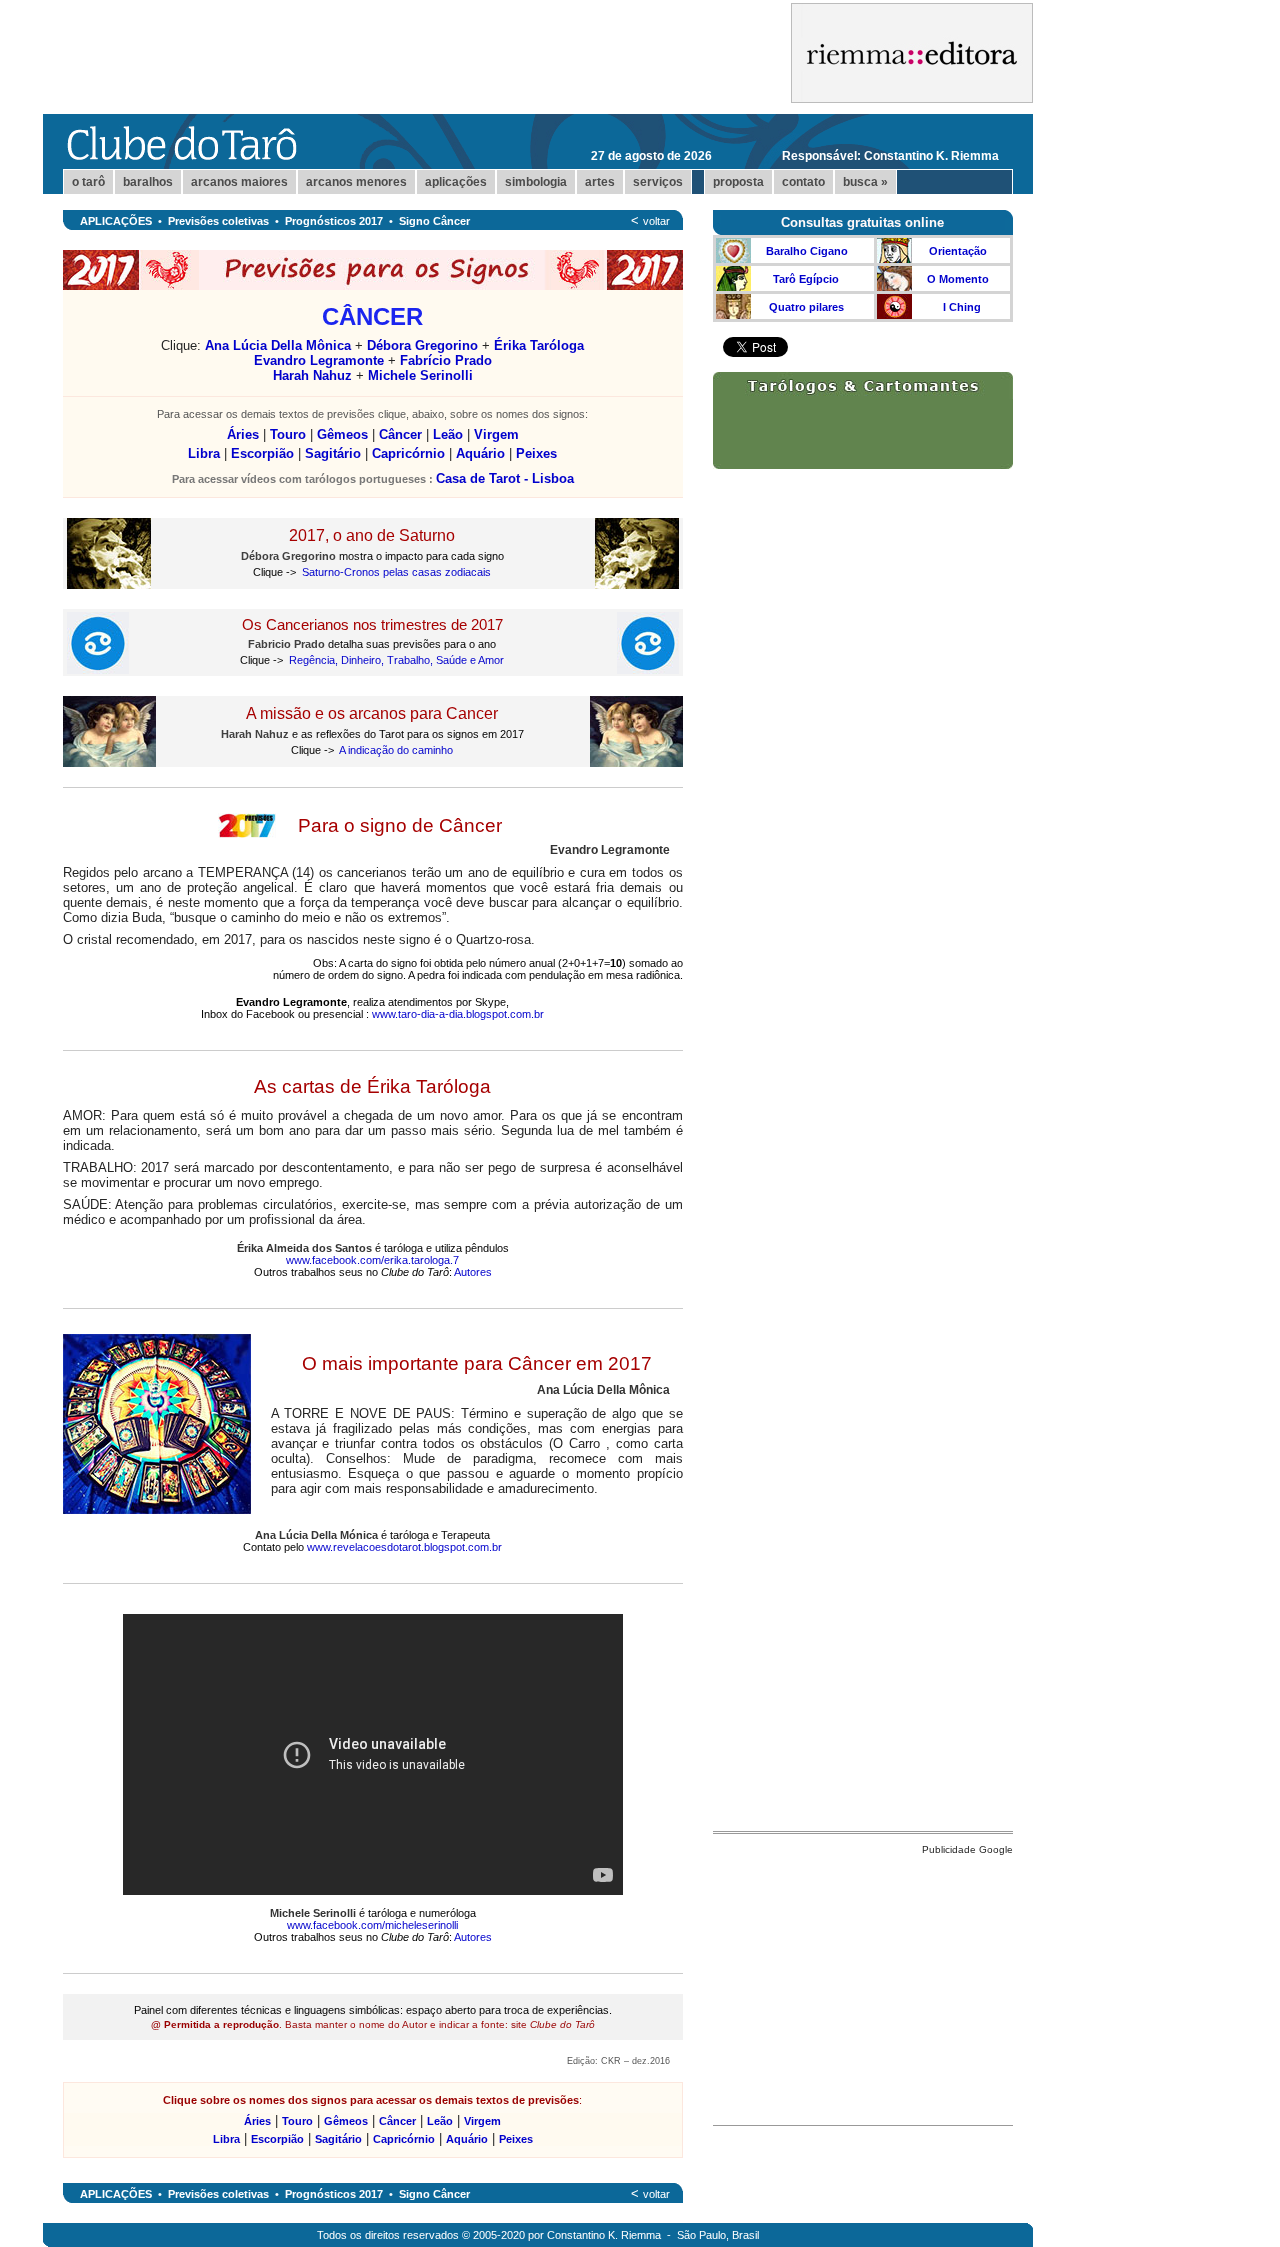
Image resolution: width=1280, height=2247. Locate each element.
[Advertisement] (863, 1985)
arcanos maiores (239, 182)
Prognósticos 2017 (334, 221)
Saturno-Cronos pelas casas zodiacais (396, 572)
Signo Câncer (434, 221)
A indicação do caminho (396, 750)
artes (600, 182)
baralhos (148, 182)
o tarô (88, 182)
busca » (865, 182)
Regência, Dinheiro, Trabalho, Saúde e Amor (396, 660)
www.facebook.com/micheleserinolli (372, 1925)
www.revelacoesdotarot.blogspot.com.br (404, 1547)
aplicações (456, 182)
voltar (656, 221)
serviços (658, 182)
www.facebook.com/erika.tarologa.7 (372, 1260)
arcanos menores (356, 182)
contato (803, 182)
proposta (738, 182)
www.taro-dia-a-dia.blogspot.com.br (458, 1014)
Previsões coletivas (218, 221)
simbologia (536, 182)
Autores (473, 1272)
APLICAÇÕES (116, 221)
